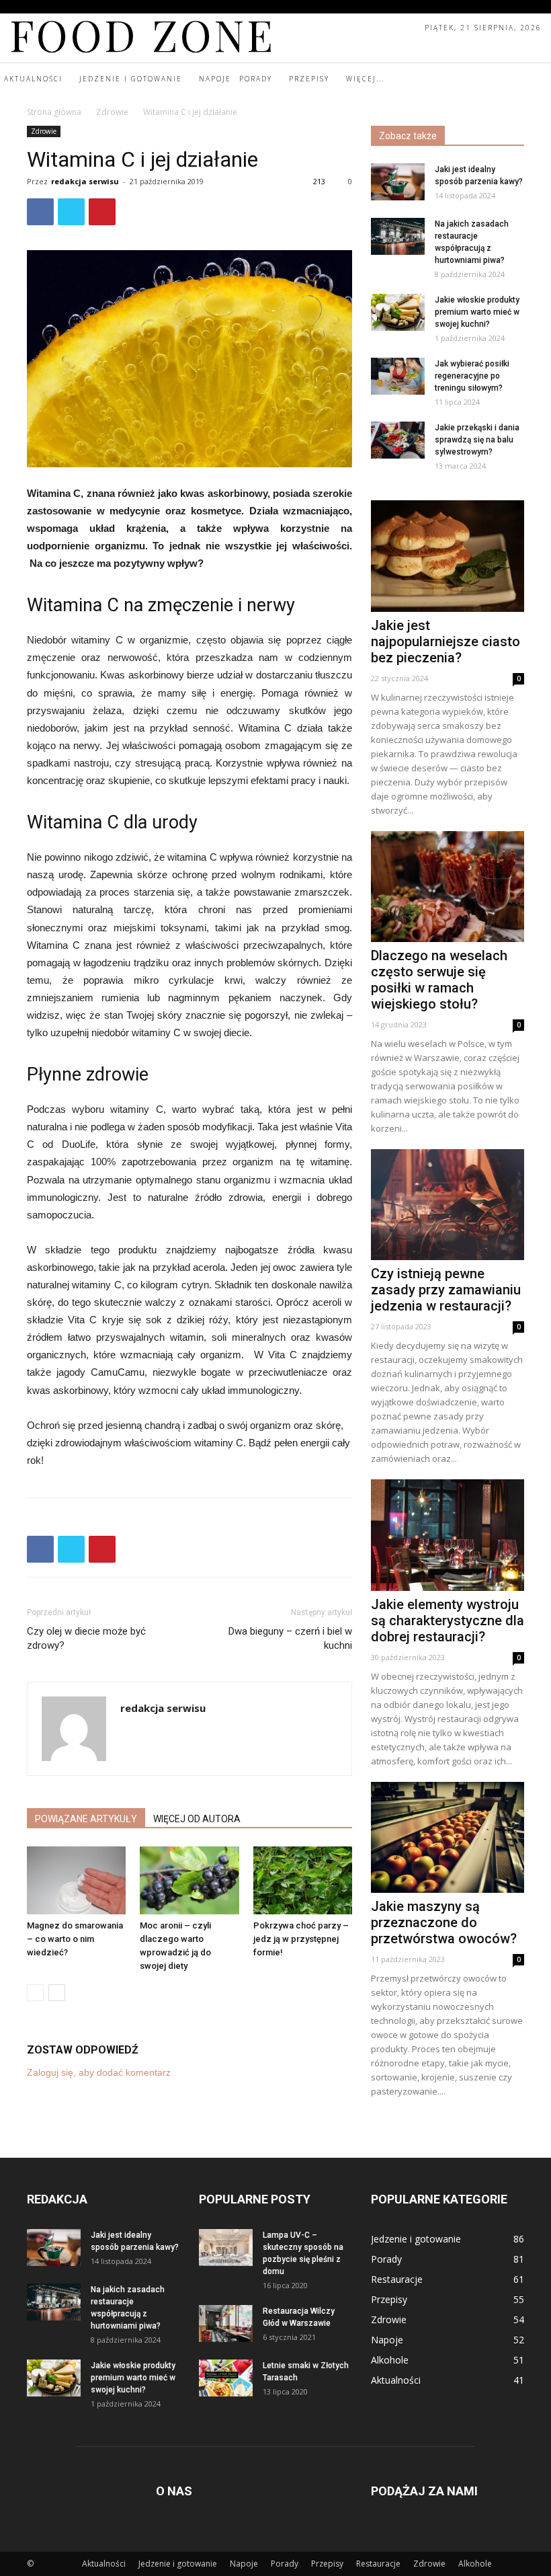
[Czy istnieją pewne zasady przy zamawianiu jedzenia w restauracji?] (448, 1205)
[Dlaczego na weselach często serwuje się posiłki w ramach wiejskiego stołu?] (448, 887)
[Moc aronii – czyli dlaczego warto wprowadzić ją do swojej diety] (189, 1880)
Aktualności (104, 2564)
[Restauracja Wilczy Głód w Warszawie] (226, 2324)
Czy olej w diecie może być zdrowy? (86, 1638)
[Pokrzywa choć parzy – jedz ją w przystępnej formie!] (303, 1880)
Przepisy (327, 2564)
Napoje (244, 2564)
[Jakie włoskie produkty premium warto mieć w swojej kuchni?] (398, 312)
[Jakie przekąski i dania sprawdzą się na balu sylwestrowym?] (398, 440)
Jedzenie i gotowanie (178, 2564)
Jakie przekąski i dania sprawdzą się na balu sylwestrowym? (477, 440)
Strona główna (54, 112)
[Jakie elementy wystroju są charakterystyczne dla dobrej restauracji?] (448, 1535)
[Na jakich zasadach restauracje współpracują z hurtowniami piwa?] (398, 236)
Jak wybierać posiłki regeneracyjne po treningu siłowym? (472, 376)
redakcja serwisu (85, 181)
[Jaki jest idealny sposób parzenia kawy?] (398, 182)
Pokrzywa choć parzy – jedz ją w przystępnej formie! (301, 1939)
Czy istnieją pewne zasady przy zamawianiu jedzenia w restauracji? (446, 1290)
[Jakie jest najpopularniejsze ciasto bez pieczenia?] (448, 556)
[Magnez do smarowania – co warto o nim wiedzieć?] (76, 1880)
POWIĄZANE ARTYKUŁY (86, 1819)
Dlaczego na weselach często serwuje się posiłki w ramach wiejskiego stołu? (439, 980)
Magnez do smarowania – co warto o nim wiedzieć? (75, 1939)
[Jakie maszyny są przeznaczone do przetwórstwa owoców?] (448, 1837)
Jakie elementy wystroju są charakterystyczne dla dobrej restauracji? (448, 1621)
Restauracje (378, 2564)
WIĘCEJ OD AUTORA (197, 1819)
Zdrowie (112, 112)
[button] (539, 79)
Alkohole (475, 2564)
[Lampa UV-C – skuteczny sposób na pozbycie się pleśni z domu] (226, 2248)
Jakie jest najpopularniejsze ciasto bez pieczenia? (446, 641)
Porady (285, 2564)
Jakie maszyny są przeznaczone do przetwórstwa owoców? (444, 1922)
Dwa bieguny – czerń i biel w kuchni (290, 1638)
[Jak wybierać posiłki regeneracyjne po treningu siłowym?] (398, 376)
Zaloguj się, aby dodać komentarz (99, 2072)
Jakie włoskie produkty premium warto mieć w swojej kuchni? (477, 312)
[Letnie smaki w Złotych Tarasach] (226, 2378)
